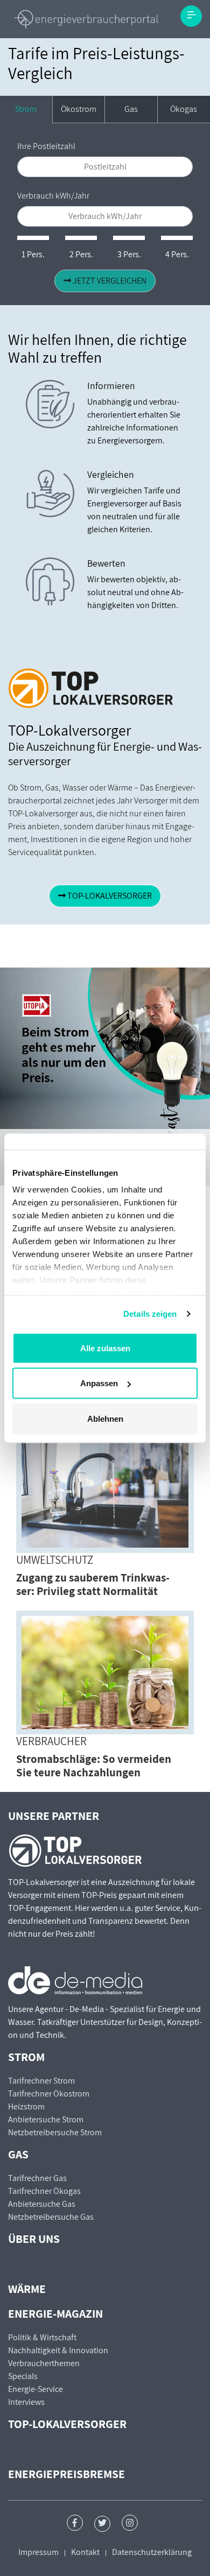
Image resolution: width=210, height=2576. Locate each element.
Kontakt (85, 2552)
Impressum (38, 2552)
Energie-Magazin (55, 2313)
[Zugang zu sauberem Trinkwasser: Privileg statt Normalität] (105, 1491)
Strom (26, 109)
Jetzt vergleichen (109, 281)
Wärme (27, 2289)
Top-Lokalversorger (109, 896)
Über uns (34, 2239)
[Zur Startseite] (86, 19)
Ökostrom (79, 109)
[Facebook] (75, 2523)
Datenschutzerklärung (152, 2552)
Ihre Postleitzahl (46, 146)
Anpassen (99, 1383)
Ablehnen (105, 1418)
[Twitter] (102, 2524)
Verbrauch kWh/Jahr (53, 196)
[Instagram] (130, 2523)
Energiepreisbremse (66, 2474)
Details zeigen (150, 1314)
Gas (131, 109)
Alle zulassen (105, 1348)
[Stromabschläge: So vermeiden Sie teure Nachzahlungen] (105, 1672)
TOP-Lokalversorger (67, 2424)
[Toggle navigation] (191, 16)
